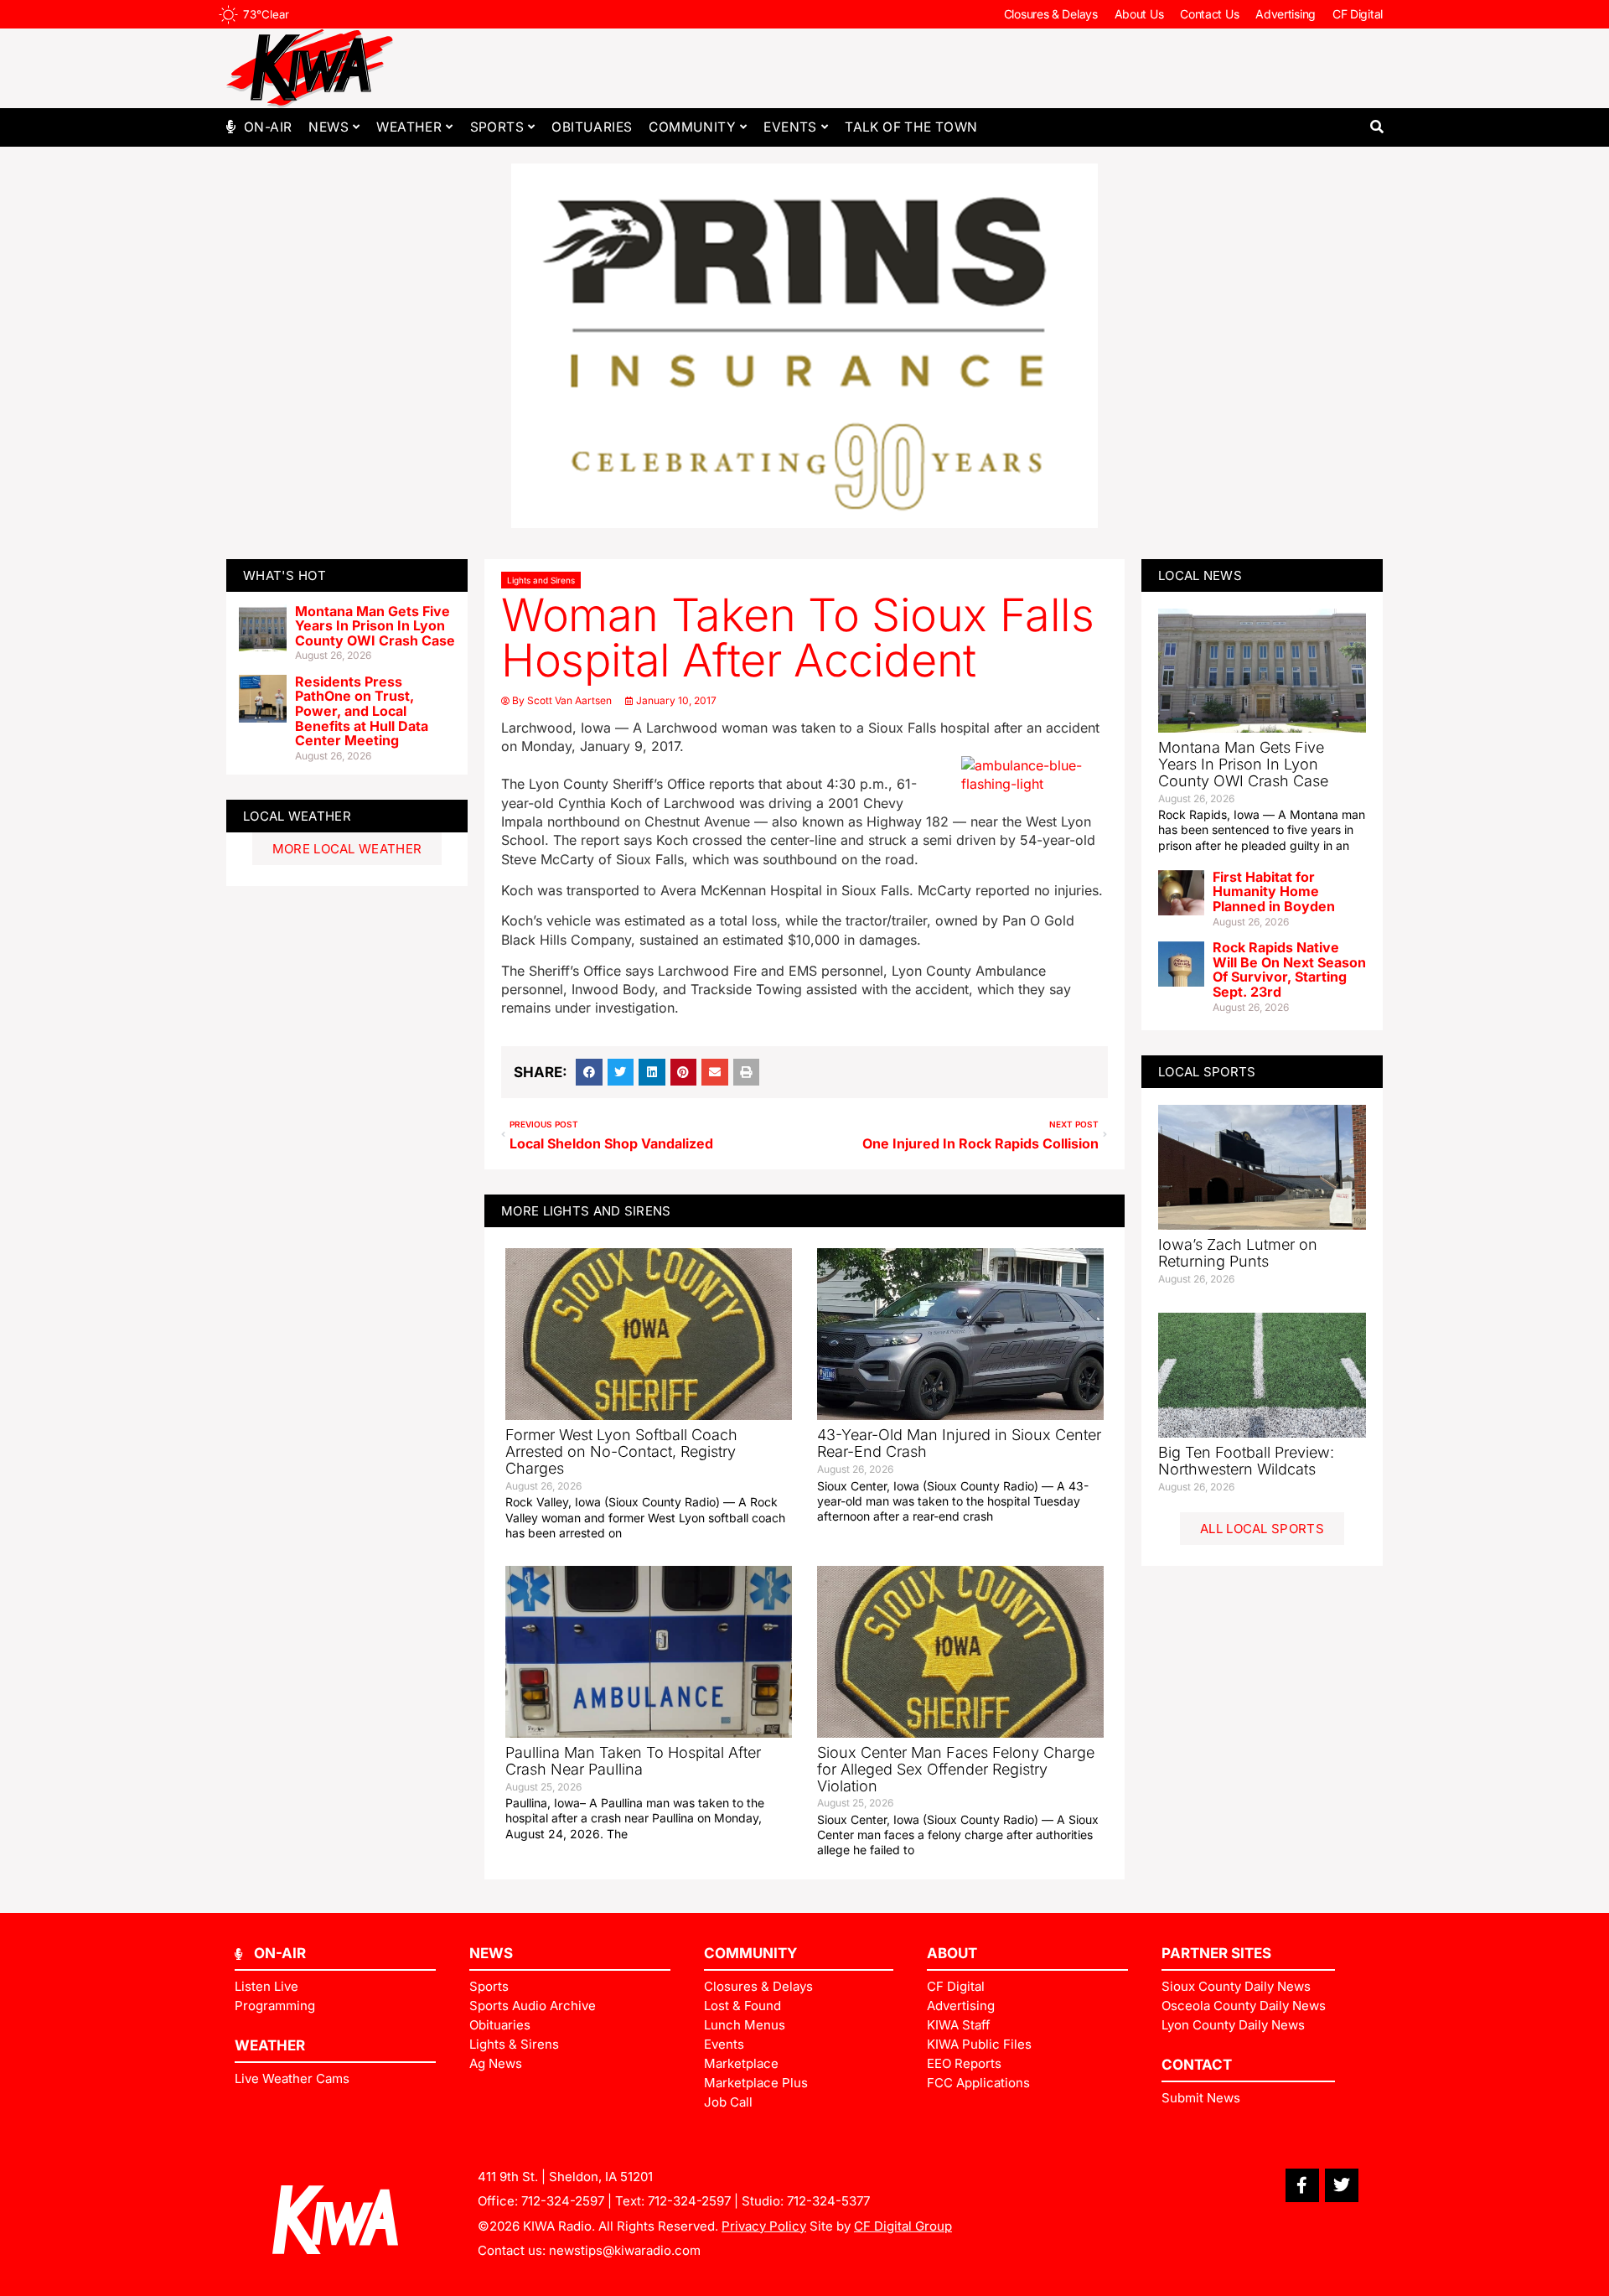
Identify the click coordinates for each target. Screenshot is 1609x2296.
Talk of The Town (911, 127)
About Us (1139, 14)
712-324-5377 (828, 2201)
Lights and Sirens (541, 580)
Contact (1197, 2065)
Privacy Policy (764, 2226)
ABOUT (952, 1953)
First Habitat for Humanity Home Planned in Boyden (1274, 891)
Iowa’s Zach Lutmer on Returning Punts (1238, 1253)
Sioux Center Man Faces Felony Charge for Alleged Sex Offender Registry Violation (956, 1769)
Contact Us (1209, 14)
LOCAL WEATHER (297, 816)
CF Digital (1358, 14)
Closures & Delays (1051, 14)
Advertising (1286, 14)
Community (692, 127)
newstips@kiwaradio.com (625, 2250)
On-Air (268, 127)
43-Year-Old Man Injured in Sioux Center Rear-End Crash (959, 1443)
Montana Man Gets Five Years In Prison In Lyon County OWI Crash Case (375, 626)
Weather (409, 127)
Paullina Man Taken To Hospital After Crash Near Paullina (633, 1761)
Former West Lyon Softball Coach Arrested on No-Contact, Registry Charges (621, 1451)
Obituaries (592, 127)
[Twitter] (1342, 2185)
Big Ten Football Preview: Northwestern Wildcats (1246, 1461)
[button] (1376, 127)
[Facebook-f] (1302, 2185)
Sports (497, 127)
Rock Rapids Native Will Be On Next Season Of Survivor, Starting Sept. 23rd (1289, 969)
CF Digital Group (903, 2226)
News (329, 127)
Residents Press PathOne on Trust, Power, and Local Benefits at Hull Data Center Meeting (362, 711)
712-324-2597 (563, 2201)
